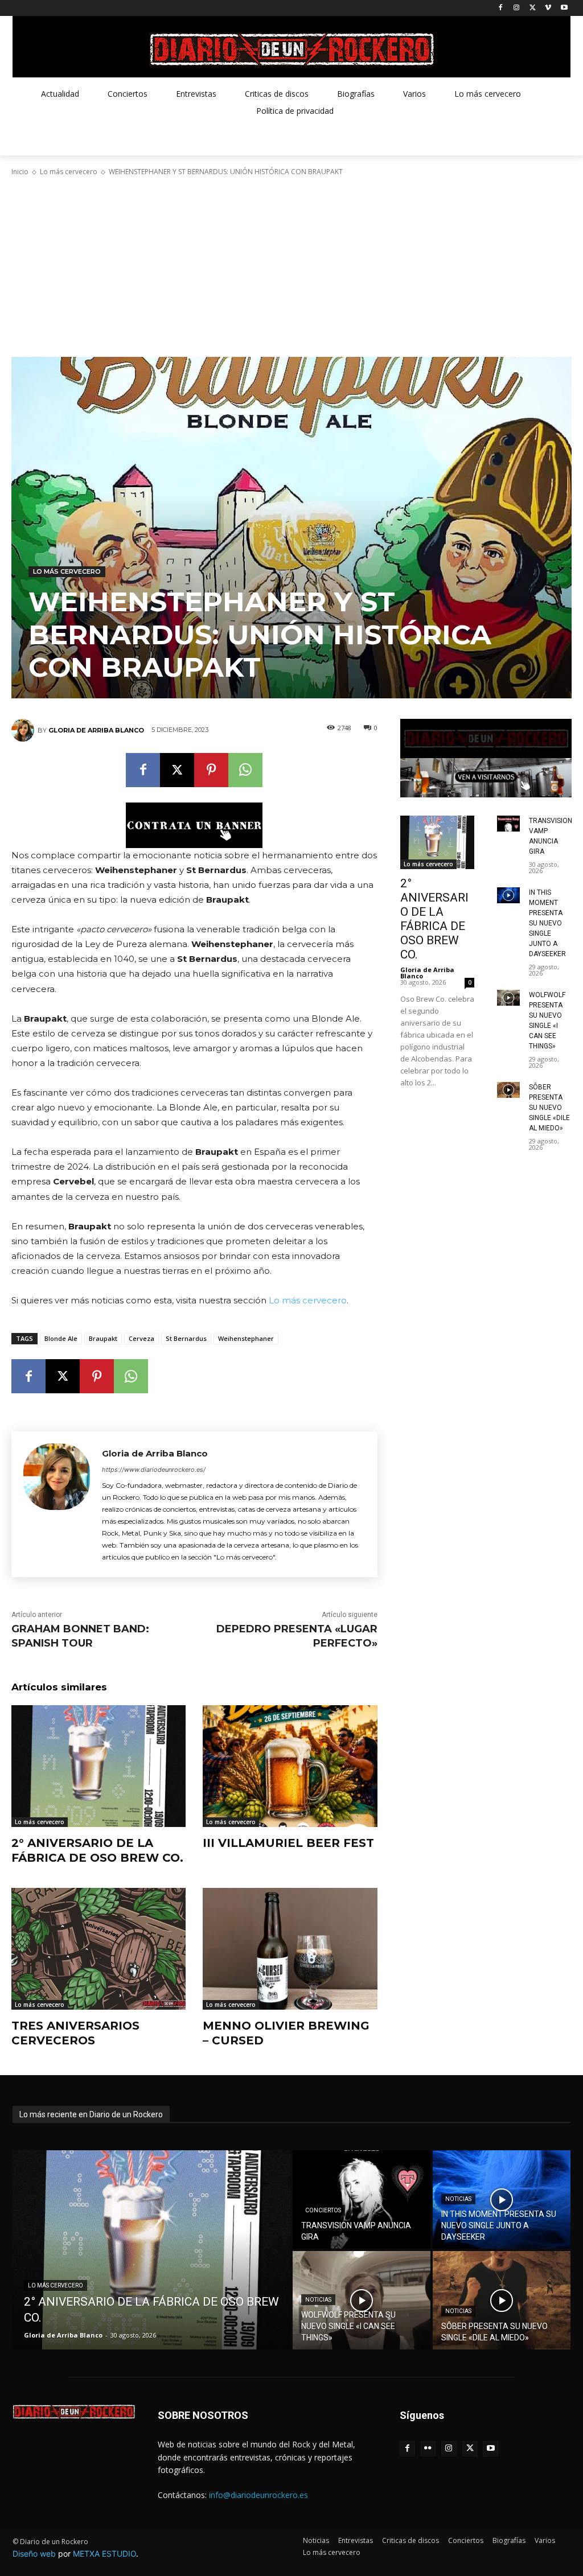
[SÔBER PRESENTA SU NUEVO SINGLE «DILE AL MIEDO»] (508, 1090)
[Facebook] (501, 8)
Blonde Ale (61, 1338)
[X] (533, 8)
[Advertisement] (291, 267)
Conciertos (323, 2210)
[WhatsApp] (245, 770)
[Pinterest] (211, 770)
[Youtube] (564, 8)
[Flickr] (428, 2449)
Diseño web (34, 2554)
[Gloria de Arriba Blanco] (24, 730)
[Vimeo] (548, 8)
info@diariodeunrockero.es (258, 2495)
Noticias (458, 2199)
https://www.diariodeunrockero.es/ (154, 1470)
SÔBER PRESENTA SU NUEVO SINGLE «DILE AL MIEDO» (549, 1108)
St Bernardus (186, 1338)
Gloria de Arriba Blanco (96, 730)
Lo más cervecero (69, 172)
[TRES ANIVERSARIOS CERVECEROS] (98, 1949)
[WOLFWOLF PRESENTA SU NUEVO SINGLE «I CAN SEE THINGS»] (508, 997)
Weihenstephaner (246, 1338)
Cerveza (141, 1338)
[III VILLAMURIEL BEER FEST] (290, 1766)
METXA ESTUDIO (104, 2554)
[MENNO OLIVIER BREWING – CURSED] (290, 1949)
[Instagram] (517, 8)
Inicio (20, 172)
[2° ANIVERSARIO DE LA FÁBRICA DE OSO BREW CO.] (98, 1766)
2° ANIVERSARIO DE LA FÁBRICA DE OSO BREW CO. (97, 1850)
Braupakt (103, 1338)
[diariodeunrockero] (291, 50)
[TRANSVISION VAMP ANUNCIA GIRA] (508, 823)
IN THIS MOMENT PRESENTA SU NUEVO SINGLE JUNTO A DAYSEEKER (547, 923)
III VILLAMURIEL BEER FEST (288, 1843)
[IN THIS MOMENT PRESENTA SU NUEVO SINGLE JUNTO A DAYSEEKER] (508, 895)
